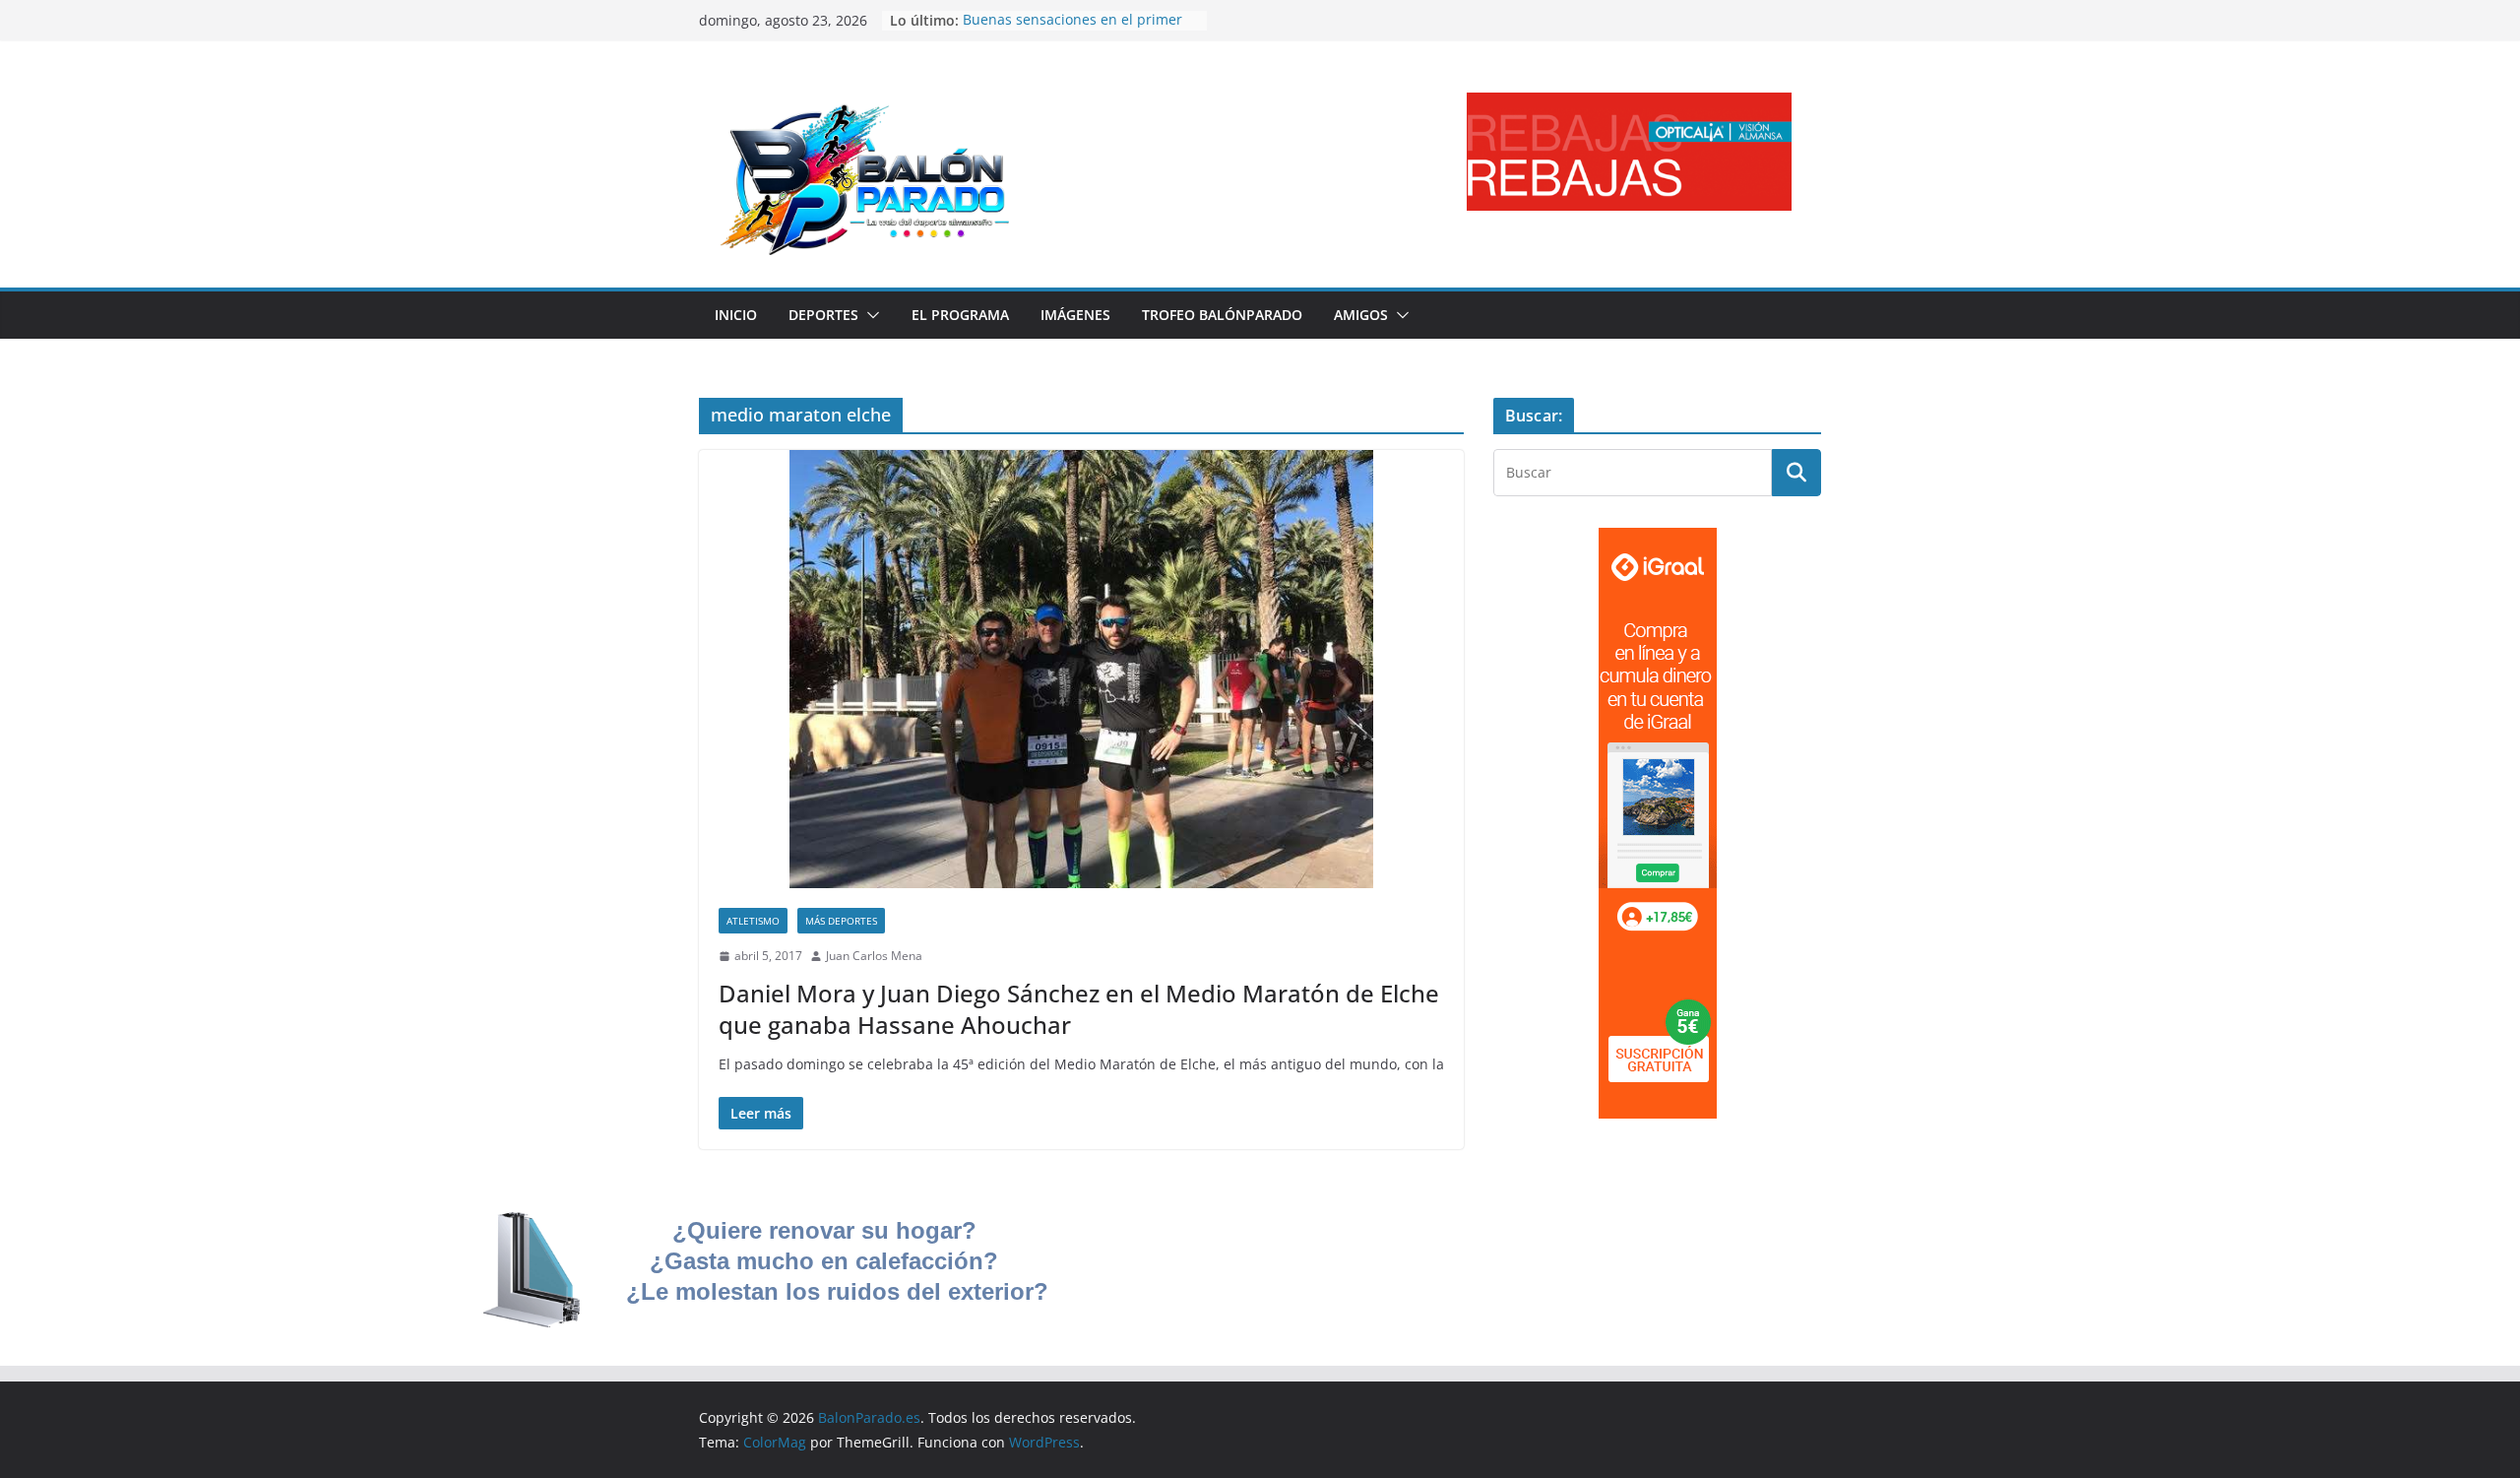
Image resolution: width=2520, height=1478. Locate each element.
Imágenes (1075, 315)
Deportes (823, 315)
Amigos (1361, 315)
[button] (869, 315)
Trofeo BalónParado (1222, 315)
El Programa (960, 315)
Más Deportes (841, 921)
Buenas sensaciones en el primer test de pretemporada (1072, 30)
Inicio (736, 315)
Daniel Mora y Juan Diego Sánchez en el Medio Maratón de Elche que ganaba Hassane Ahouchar (1079, 1008)
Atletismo (753, 921)
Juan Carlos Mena (874, 956)
